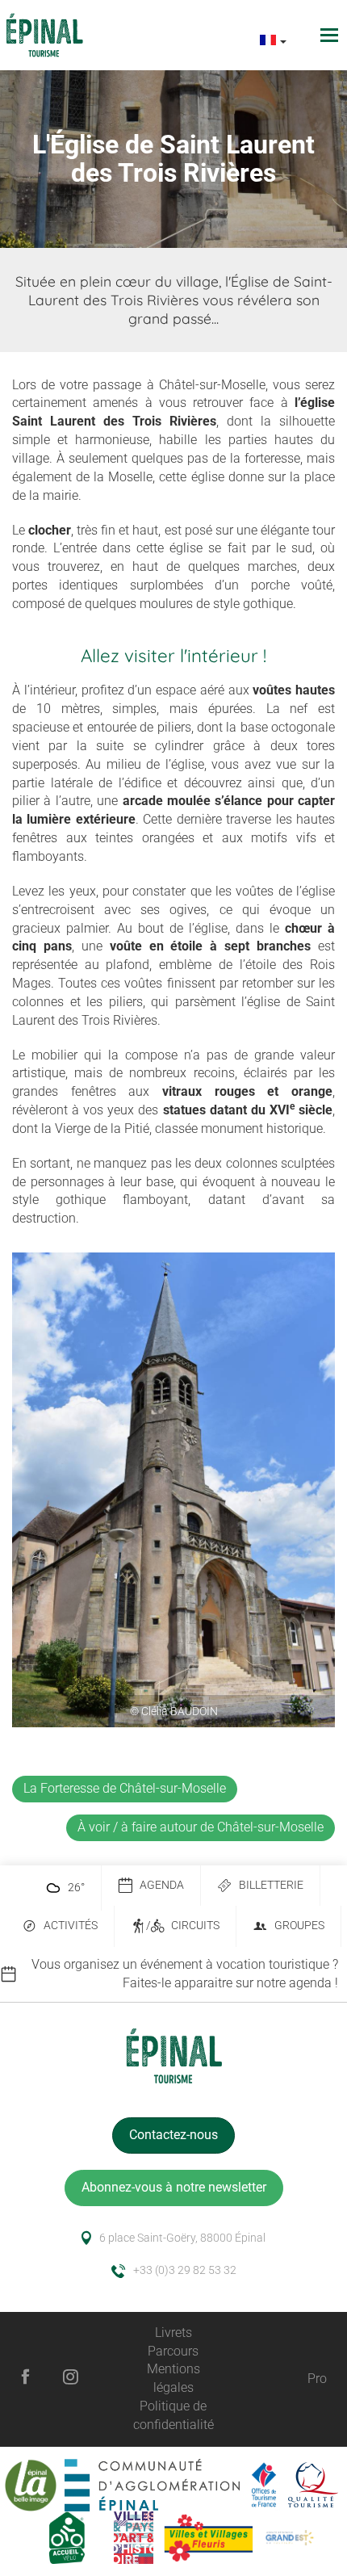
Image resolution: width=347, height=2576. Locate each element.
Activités (71, 1926)
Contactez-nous (173, 2135)
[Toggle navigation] (331, 35)
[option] (173, 1974)
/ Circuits (183, 1926)
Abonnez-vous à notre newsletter (174, 2187)
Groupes (299, 1926)
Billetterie (271, 1885)
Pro (317, 2379)
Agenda (162, 1885)
